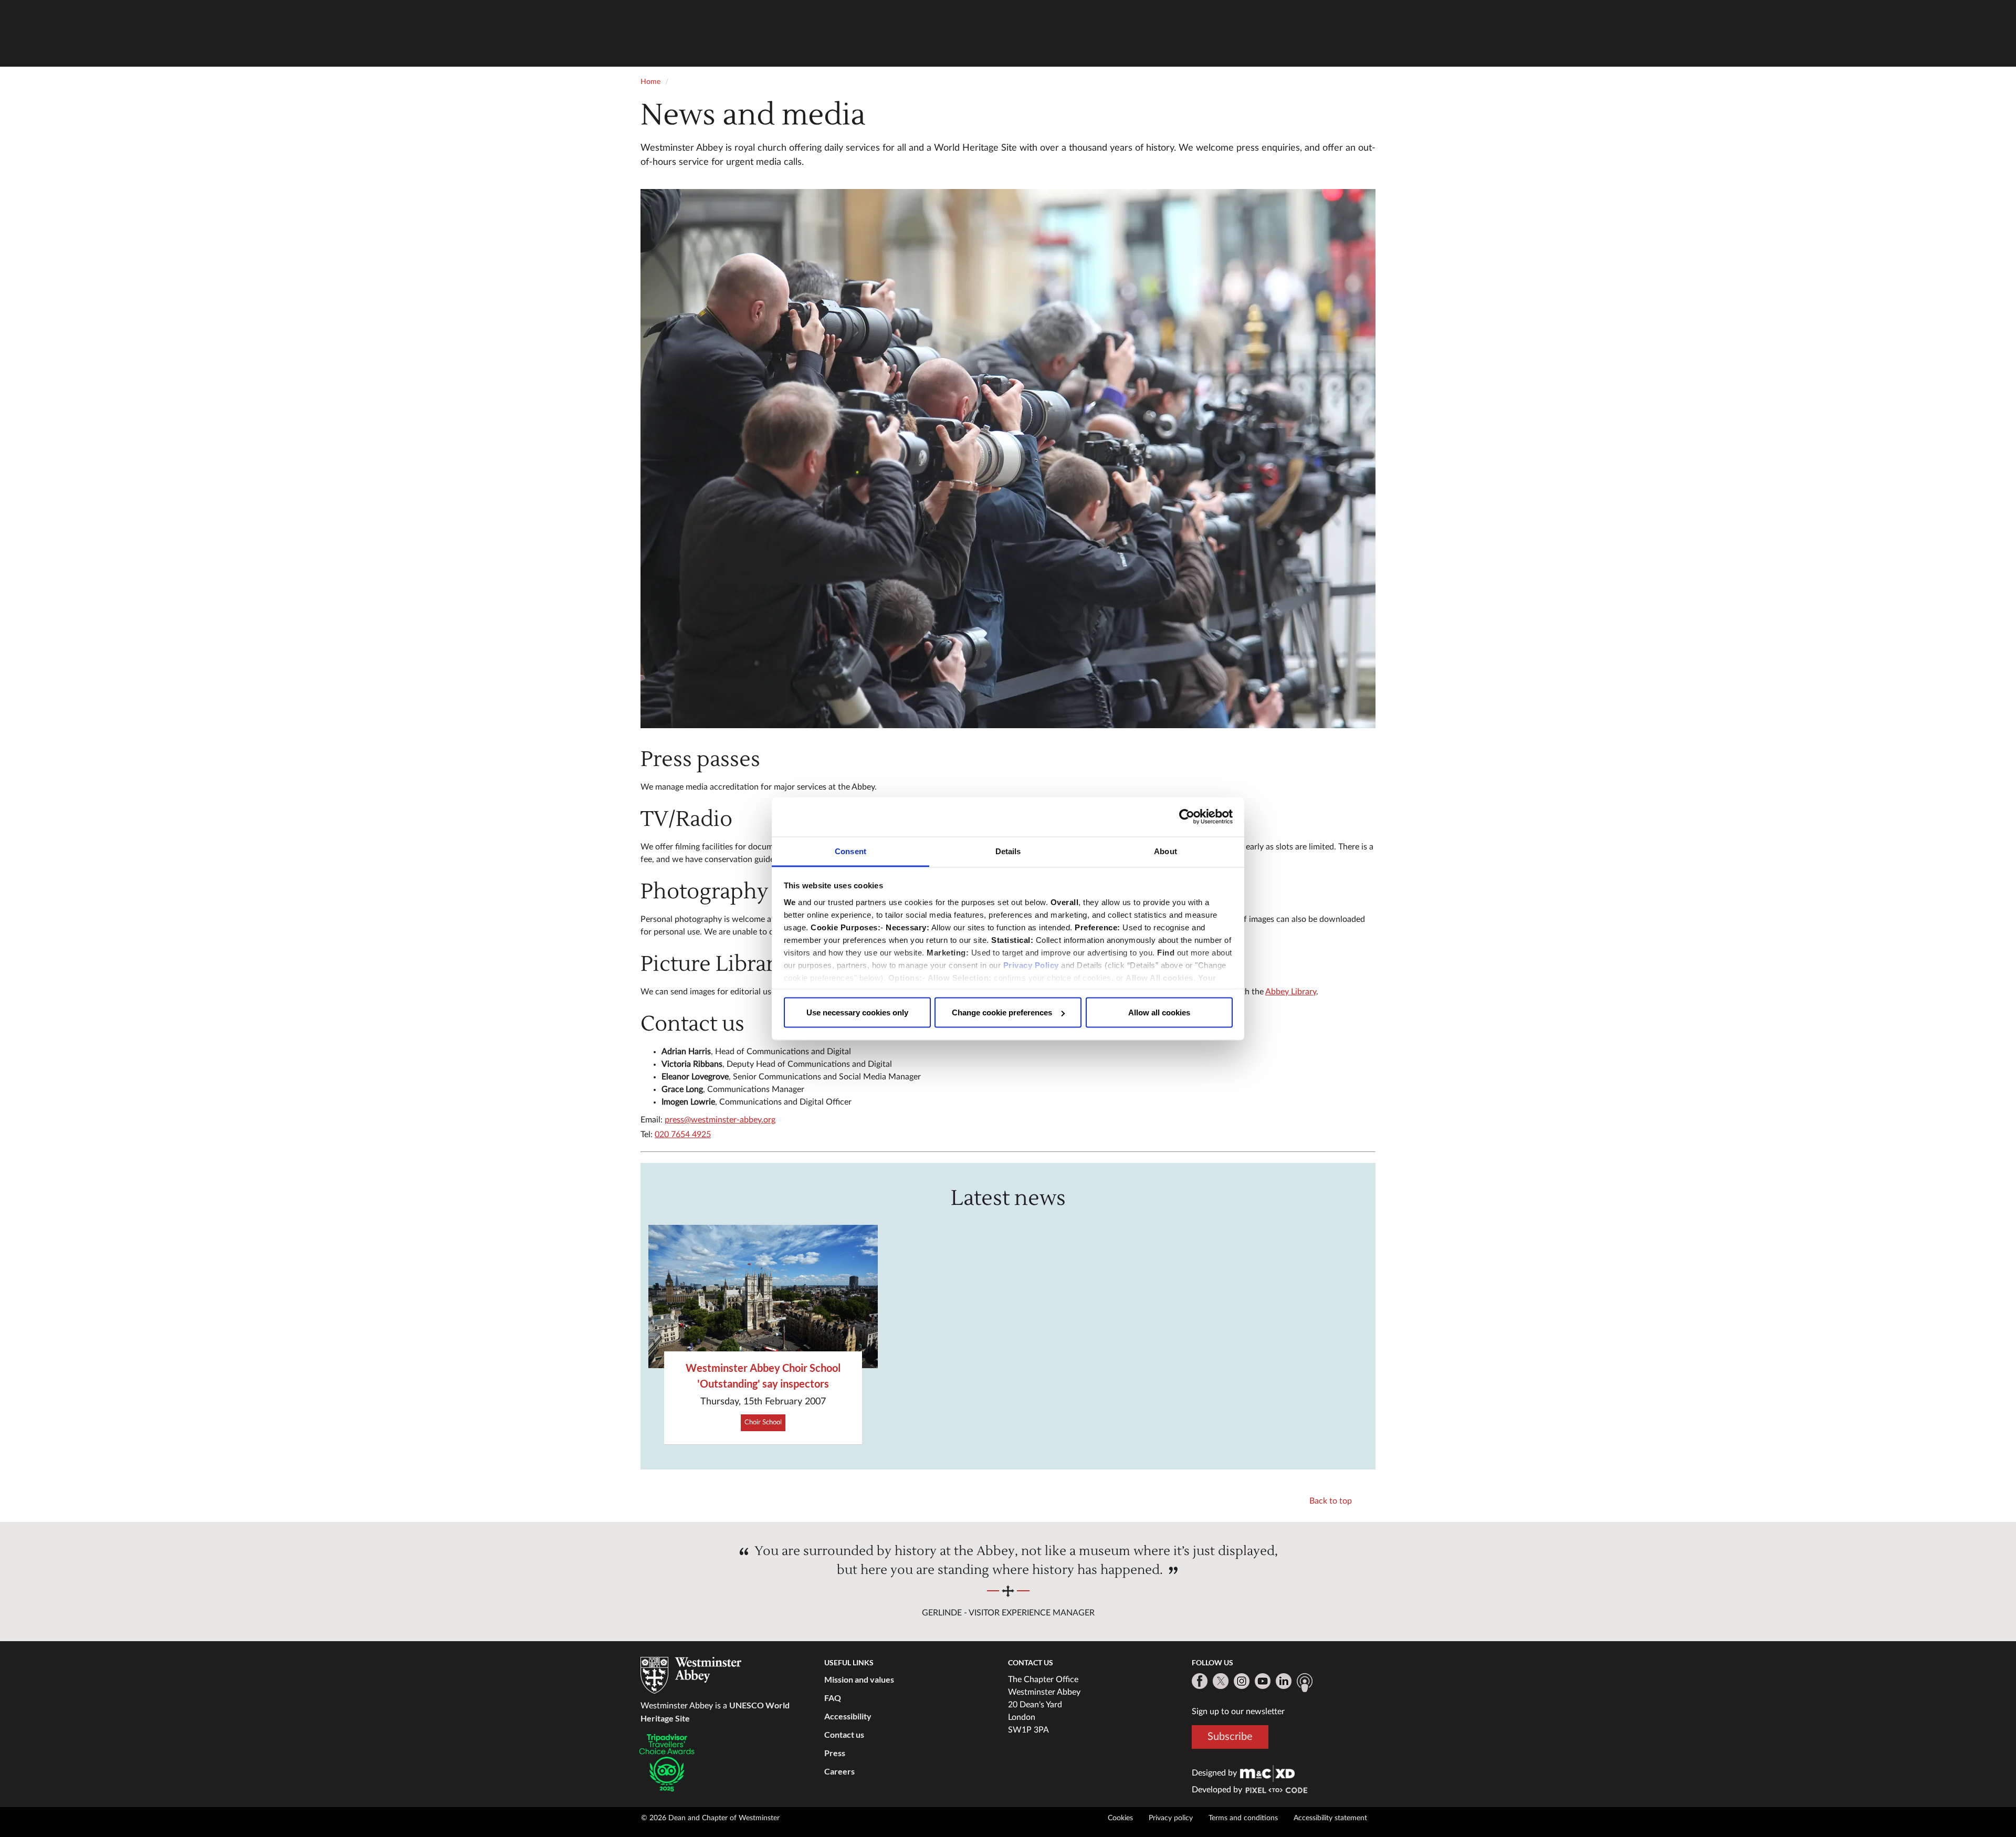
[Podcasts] (1305, 1683)
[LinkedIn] (1284, 1681)
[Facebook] (1200, 1681)
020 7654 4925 (683, 1135)
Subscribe (1230, 1737)
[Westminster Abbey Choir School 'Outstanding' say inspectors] (763, 1297)
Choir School (763, 1423)
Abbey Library (1291, 992)
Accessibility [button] (848, 1716)
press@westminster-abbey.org (720, 1120)
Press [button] (835, 1753)
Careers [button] (839, 1771)
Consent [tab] (850, 851)
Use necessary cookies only (857, 1012)
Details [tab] (1008, 851)
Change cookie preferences (1002, 1012)
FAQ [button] (833, 1698)
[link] (1267, 1773)
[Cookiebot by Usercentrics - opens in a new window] (1187, 817)
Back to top (1331, 1501)
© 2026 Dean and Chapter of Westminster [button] (710, 1818)
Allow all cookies (1159, 1012)
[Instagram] (1242, 1681)
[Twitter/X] (1221, 1681)
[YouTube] (1263, 1681)
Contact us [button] (844, 1734)
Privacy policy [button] (1171, 1818)
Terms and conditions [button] (1243, 1818)
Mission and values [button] (859, 1679)
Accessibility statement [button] (1330, 1818)
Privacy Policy (1031, 965)
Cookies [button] (1120, 1818)
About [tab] (1165, 851)
